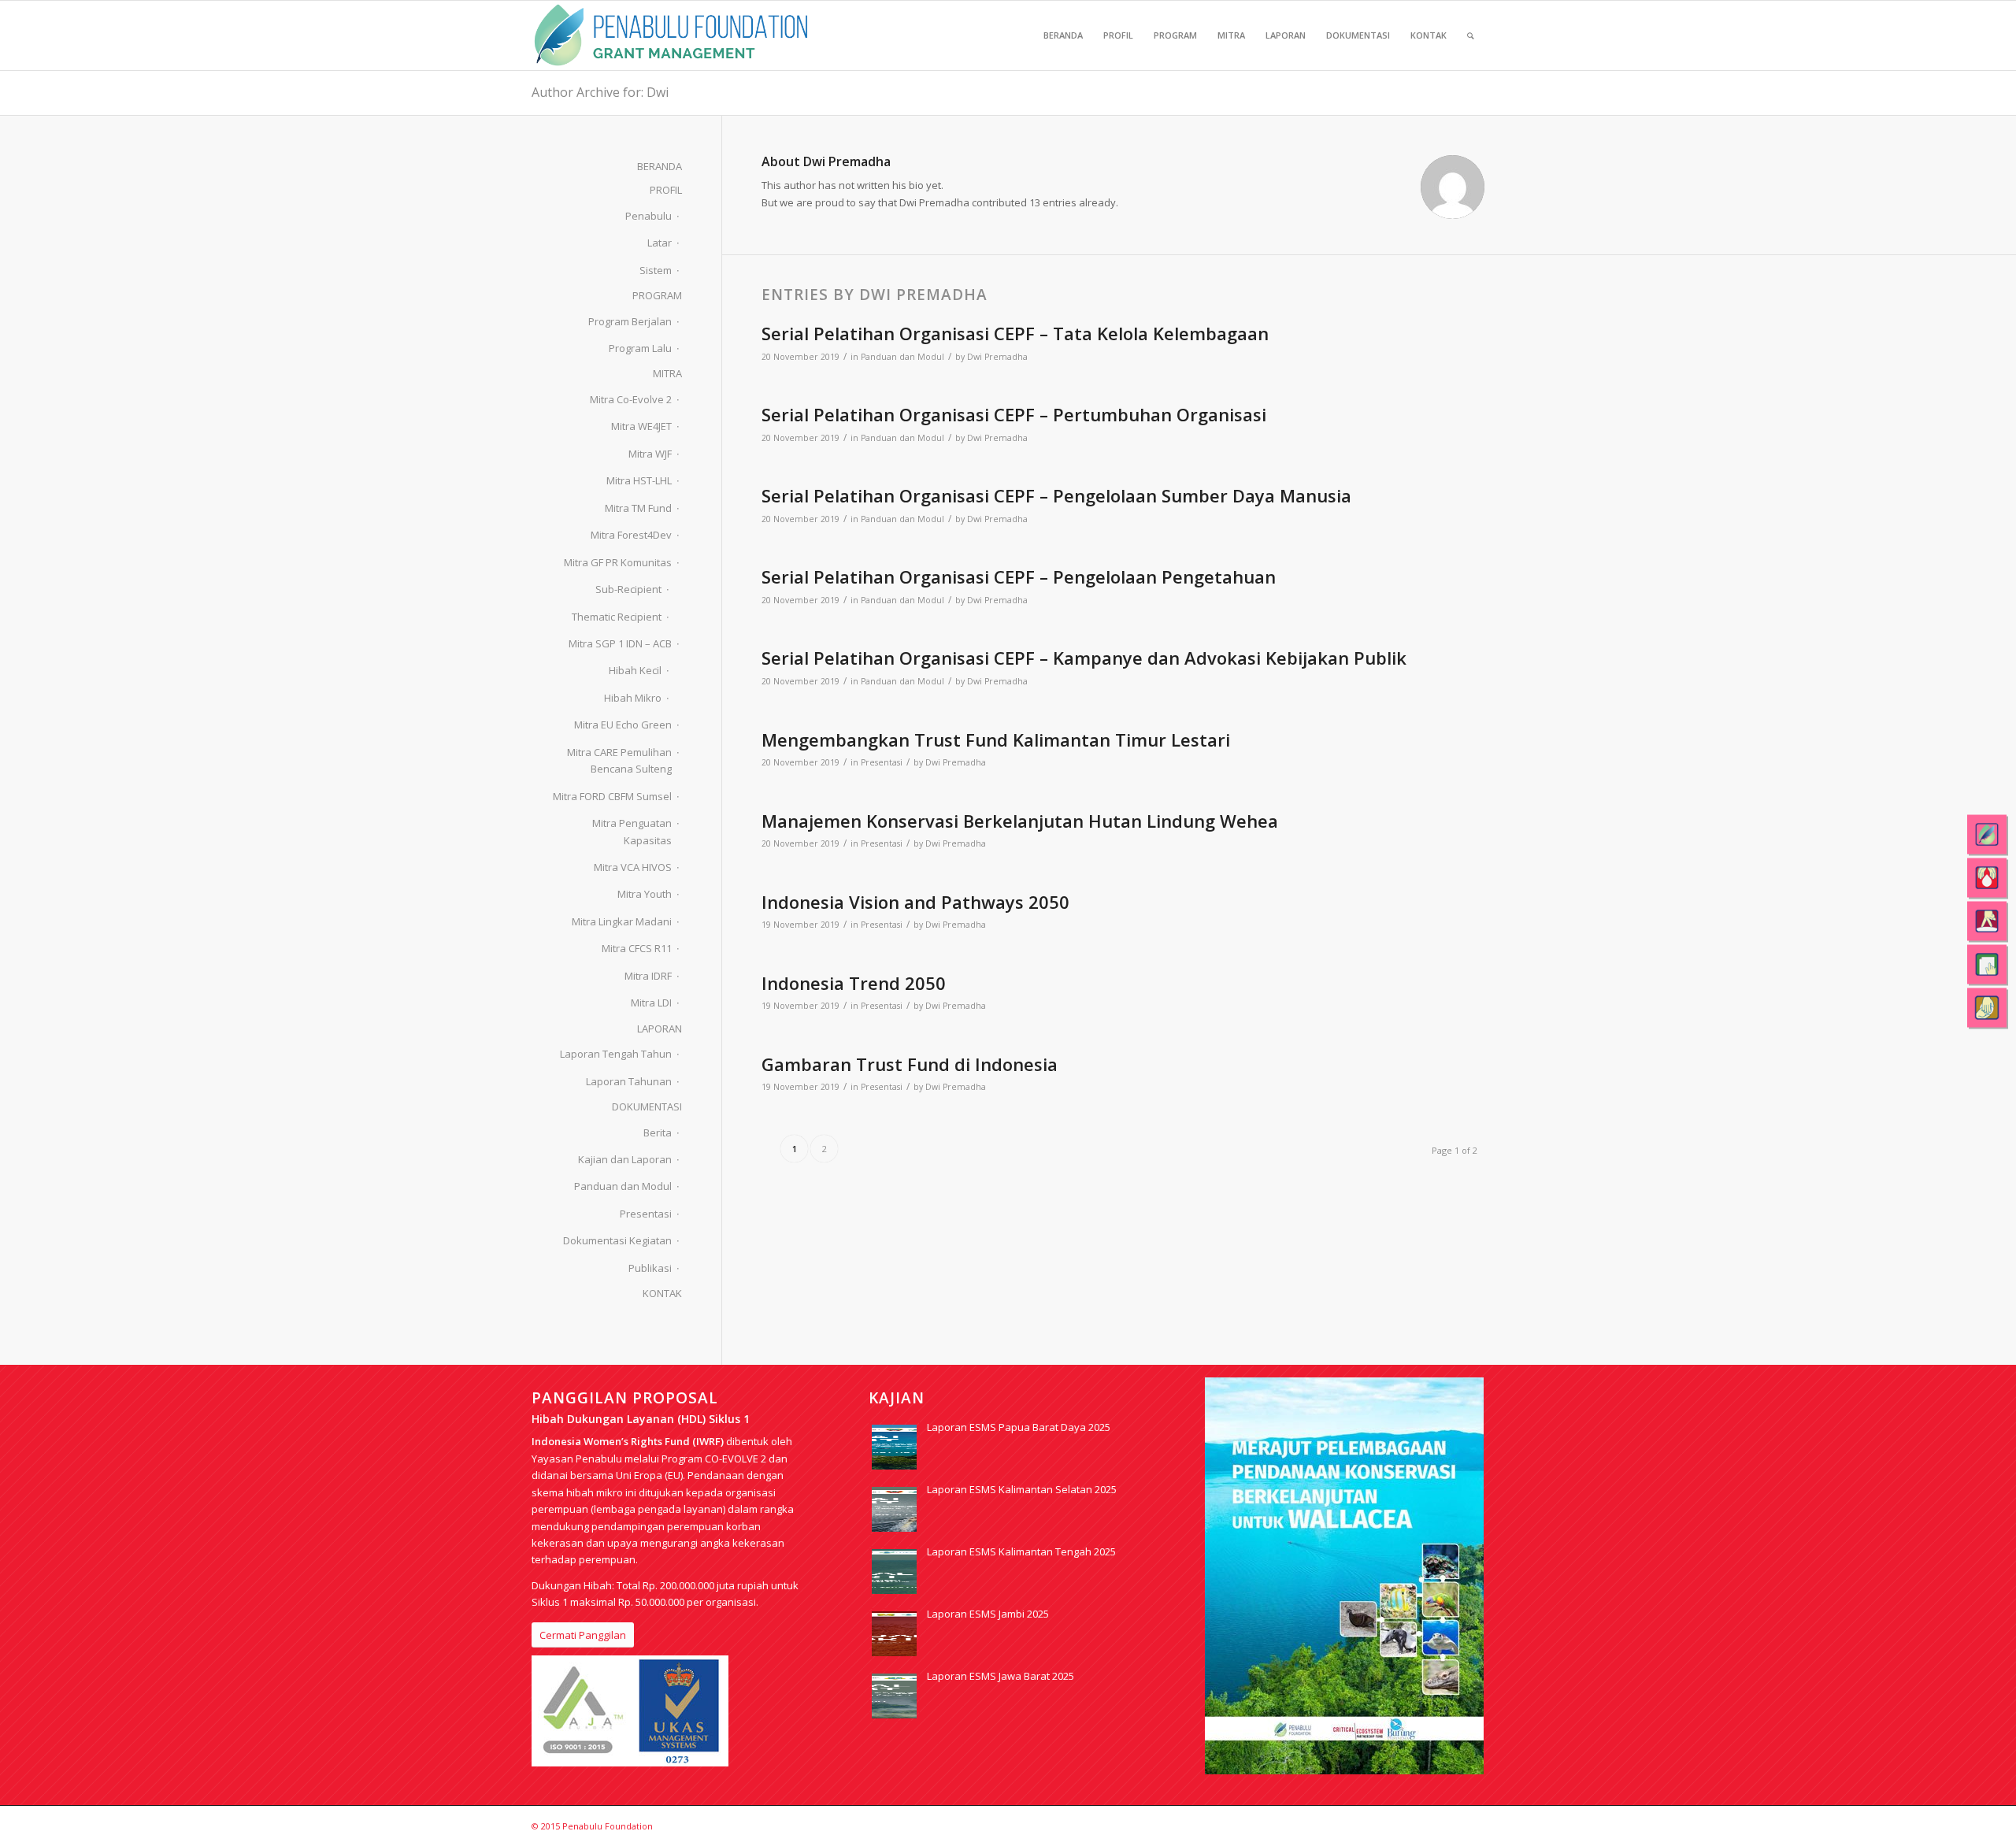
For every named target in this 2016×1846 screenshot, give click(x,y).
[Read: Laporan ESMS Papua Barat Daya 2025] (894, 1447)
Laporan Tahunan (629, 1081)
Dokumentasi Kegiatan (617, 1240)
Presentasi (882, 762)
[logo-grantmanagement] (671, 35)
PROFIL (666, 190)
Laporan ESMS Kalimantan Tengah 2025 (1021, 1551)
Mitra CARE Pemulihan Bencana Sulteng (619, 760)
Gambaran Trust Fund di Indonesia (910, 1064)
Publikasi (650, 1268)
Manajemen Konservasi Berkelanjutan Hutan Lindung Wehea (1020, 821)
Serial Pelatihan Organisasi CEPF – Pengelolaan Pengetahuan (1019, 576)
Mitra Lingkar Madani (622, 921)
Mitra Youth (645, 894)
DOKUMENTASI (647, 1106)
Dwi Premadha (997, 357)
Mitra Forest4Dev (631, 535)
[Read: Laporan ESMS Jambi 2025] (894, 1634)
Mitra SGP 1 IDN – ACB (620, 643)
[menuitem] (1063, 35)
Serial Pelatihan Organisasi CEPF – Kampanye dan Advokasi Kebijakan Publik (1084, 658)
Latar (660, 243)
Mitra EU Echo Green (623, 725)
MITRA (667, 373)
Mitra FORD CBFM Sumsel (612, 796)
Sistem (656, 270)
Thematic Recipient (617, 617)
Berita (658, 1132)
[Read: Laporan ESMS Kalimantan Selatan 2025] (894, 1509)
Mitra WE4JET (641, 426)
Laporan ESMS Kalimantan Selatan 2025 (1022, 1489)
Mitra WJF (650, 454)
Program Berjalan (630, 321)
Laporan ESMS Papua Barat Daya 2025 (1019, 1427)
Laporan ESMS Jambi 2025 (988, 1614)
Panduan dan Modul (902, 357)
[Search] (1471, 35)
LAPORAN (660, 1029)
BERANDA (660, 166)
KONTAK (662, 1293)
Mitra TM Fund (638, 508)
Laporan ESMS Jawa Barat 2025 (1001, 1676)
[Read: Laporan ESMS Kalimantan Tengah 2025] (894, 1572)
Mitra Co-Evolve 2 (631, 399)
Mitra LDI (651, 1003)
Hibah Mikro (633, 698)
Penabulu (649, 216)
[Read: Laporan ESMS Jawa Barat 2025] (894, 1696)
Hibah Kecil (635, 670)
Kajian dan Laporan (625, 1159)
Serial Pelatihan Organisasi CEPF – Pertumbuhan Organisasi (1014, 414)
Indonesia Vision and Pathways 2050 (915, 902)
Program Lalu (640, 348)
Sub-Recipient (628, 589)
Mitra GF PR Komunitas (618, 562)
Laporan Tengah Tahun (616, 1054)
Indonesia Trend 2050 (854, 983)
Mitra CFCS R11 (637, 948)
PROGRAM (657, 295)
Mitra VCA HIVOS (633, 867)
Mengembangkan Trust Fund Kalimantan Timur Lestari (996, 740)
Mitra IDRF (648, 976)
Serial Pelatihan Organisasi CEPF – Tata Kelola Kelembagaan (1015, 333)
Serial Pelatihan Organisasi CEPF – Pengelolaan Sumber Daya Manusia (1056, 495)
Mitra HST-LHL (639, 480)
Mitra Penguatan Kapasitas (632, 831)
